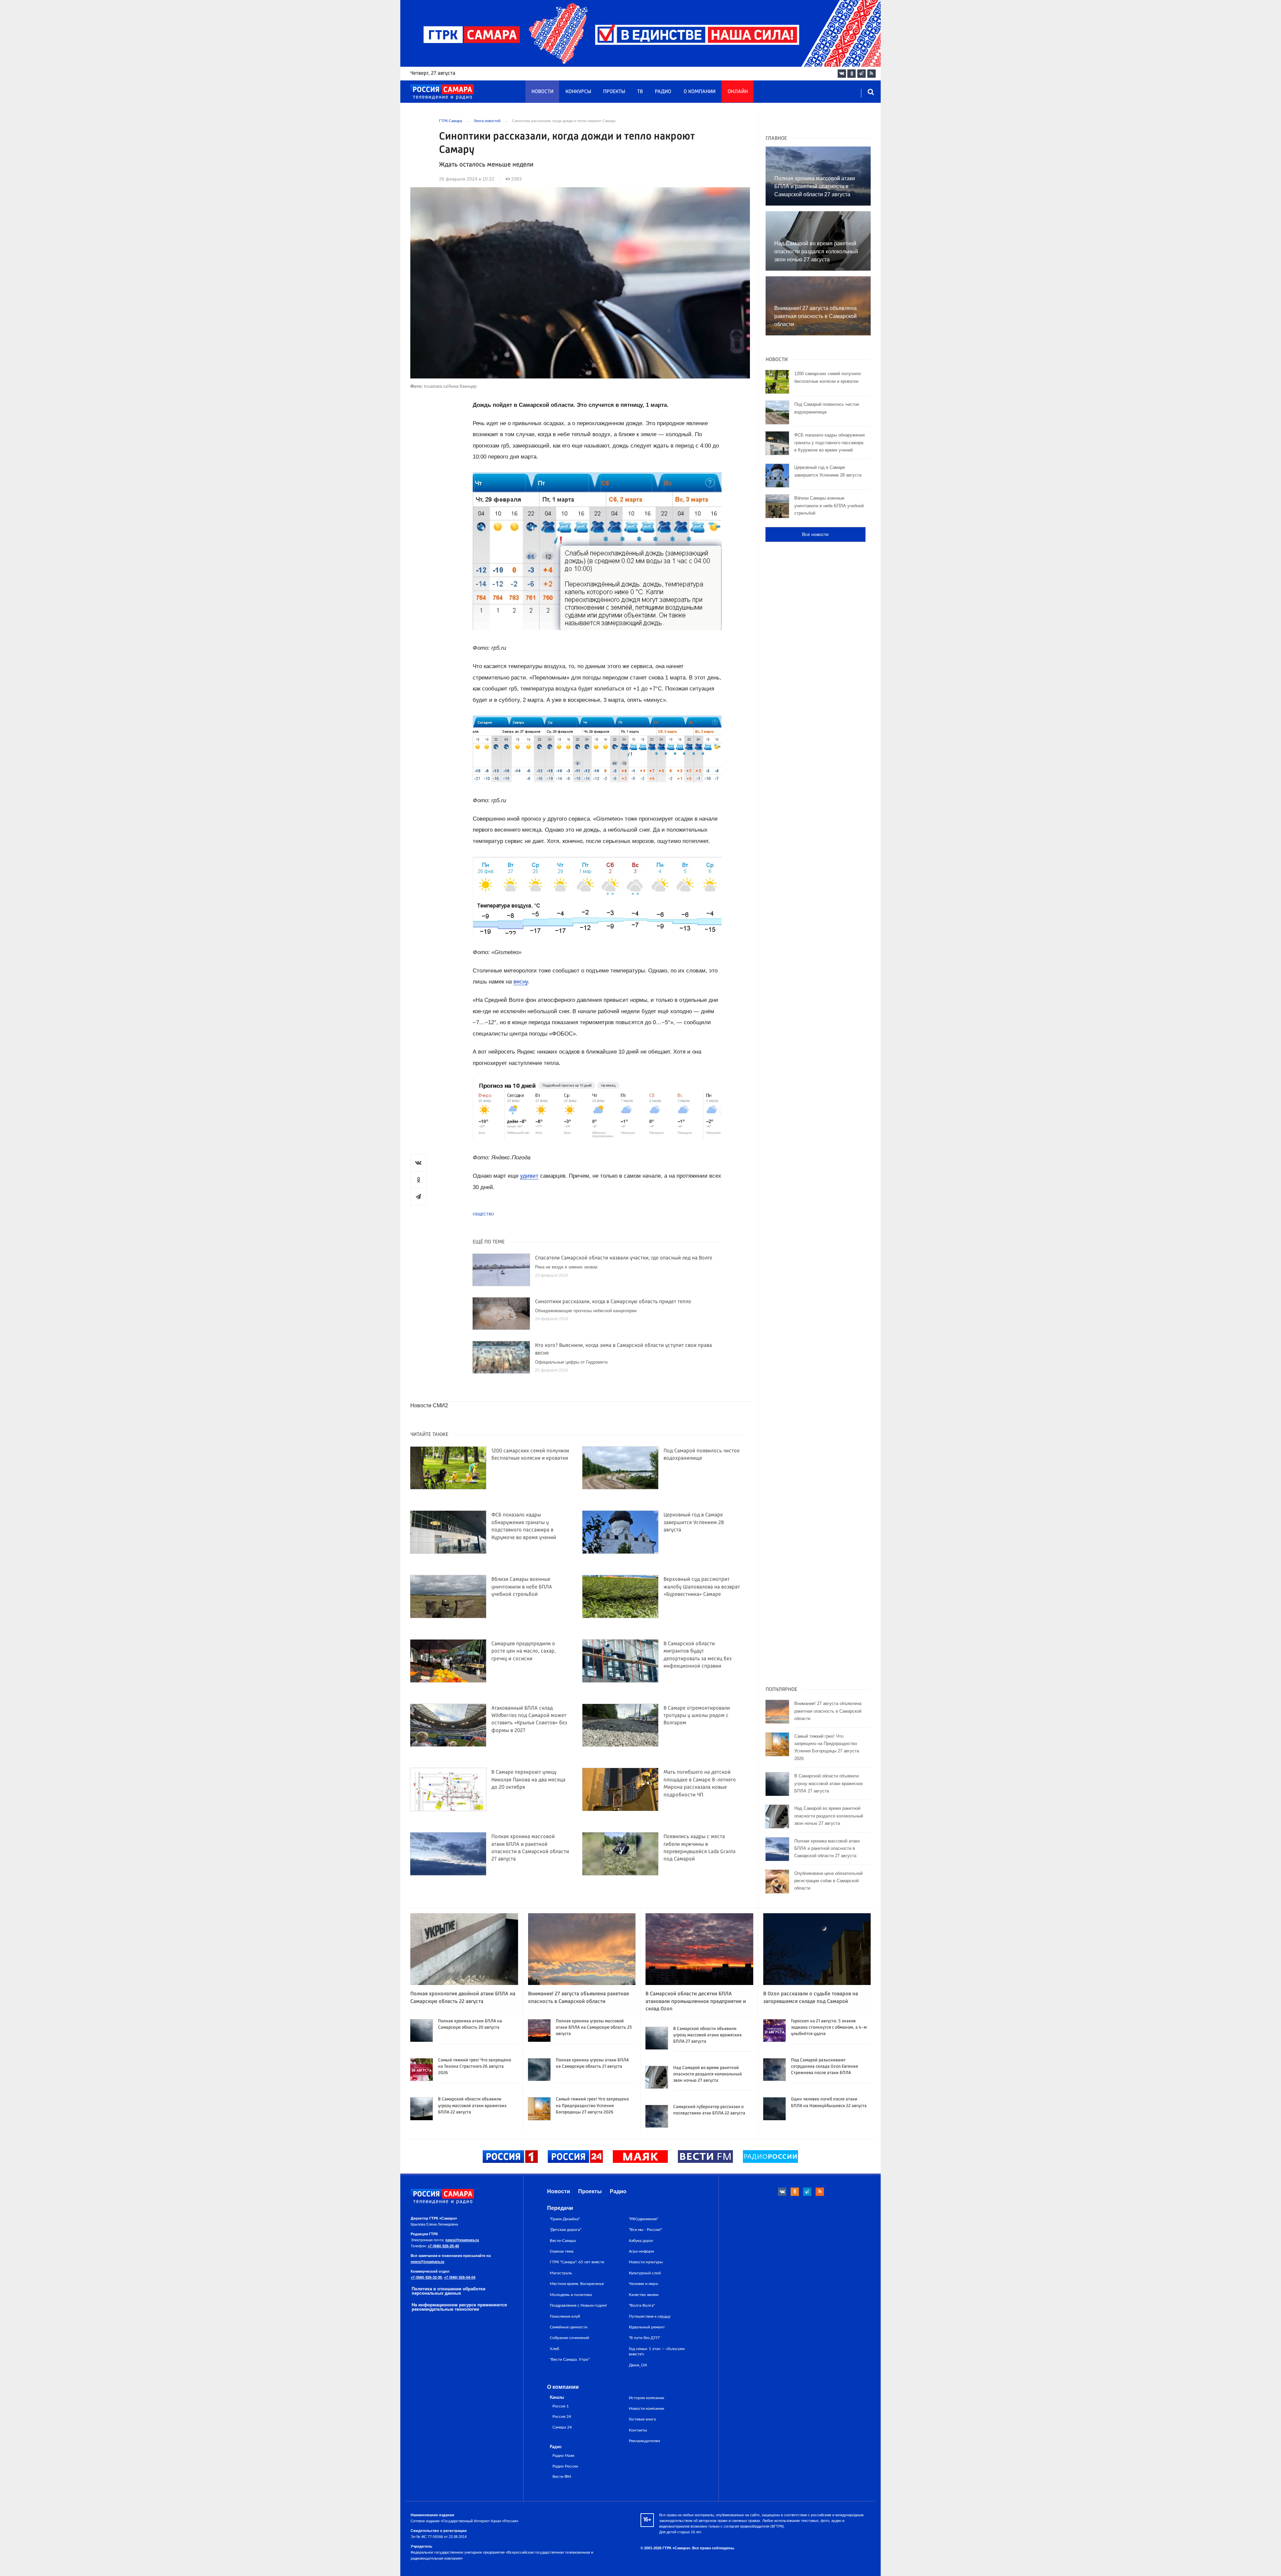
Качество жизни (644, 2295)
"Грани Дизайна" (565, 2219)
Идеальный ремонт (647, 2327)
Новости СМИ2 (429, 1405)
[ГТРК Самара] (442, 92)
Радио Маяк (563, 2456)
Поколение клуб (565, 2316)
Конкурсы (578, 92)
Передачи (560, 2208)
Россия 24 (562, 2417)
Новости (542, 92)
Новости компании (647, 2408)
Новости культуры (646, 2262)
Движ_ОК (638, 2365)
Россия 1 (561, 2406)
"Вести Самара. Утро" (570, 2359)
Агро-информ (641, 2251)
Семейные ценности (569, 2327)
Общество (483, 1214)
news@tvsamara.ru (462, 2240)
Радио (663, 92)
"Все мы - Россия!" (646, 2230)
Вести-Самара (563, 2241)
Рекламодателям (644, 2441)
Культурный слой (645, 2273)
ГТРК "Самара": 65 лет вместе (577, 2262)
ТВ (640, 92)
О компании (700, 92)
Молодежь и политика (571, 2295)
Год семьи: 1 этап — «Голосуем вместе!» (657, 2351)
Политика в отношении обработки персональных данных (449, 2291)
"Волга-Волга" (642, 2305)
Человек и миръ (644, 2284)
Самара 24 (562, 2427)
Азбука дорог (641, 2241)
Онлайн (738, 92)
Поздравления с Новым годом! (578, 2305)
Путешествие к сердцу (650, 2316)
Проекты (614, 92)
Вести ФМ (562, 2477)
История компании (647, 2398)
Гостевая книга (642, 2419)
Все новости (815, 534)
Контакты (638, 2430)
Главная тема (562, 2251)
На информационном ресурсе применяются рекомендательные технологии (459, 2307)
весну (521, 982)
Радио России (565, 2466)
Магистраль (561, 2273)
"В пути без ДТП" (645, 2338)
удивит (529, 1176)
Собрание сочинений (569, 2338)
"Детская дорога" (565, 2230)
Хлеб (554, 2349)
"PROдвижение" (644, 2219)
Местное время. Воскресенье (577, 2284)
